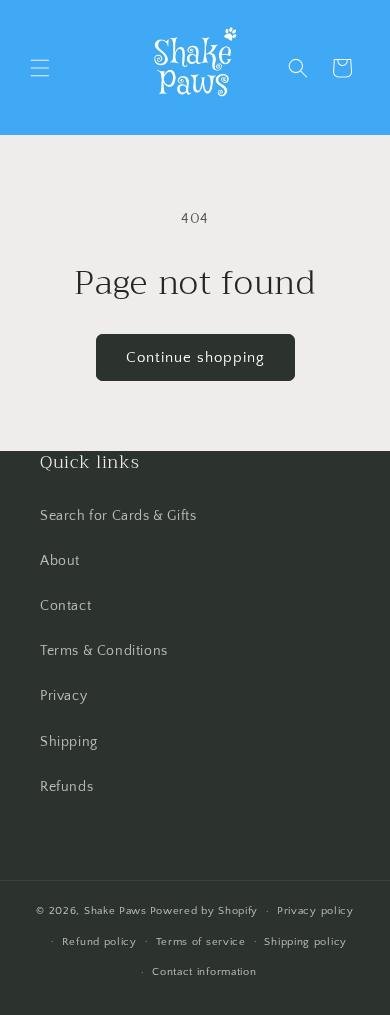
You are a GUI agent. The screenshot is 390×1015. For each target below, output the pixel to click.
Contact (65, 606)
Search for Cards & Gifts (118, 516)
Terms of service (201, 942)
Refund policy (99, 942)
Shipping (69, 742)
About (60, 561)
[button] (40, 68)
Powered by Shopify (204, 911)
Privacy (63, 696)
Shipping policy (305, 942)
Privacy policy (315, 911)
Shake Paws (115, 911)
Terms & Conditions (104, 651)
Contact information (204, 972)
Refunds (66, 787)
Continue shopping (195, 357)
